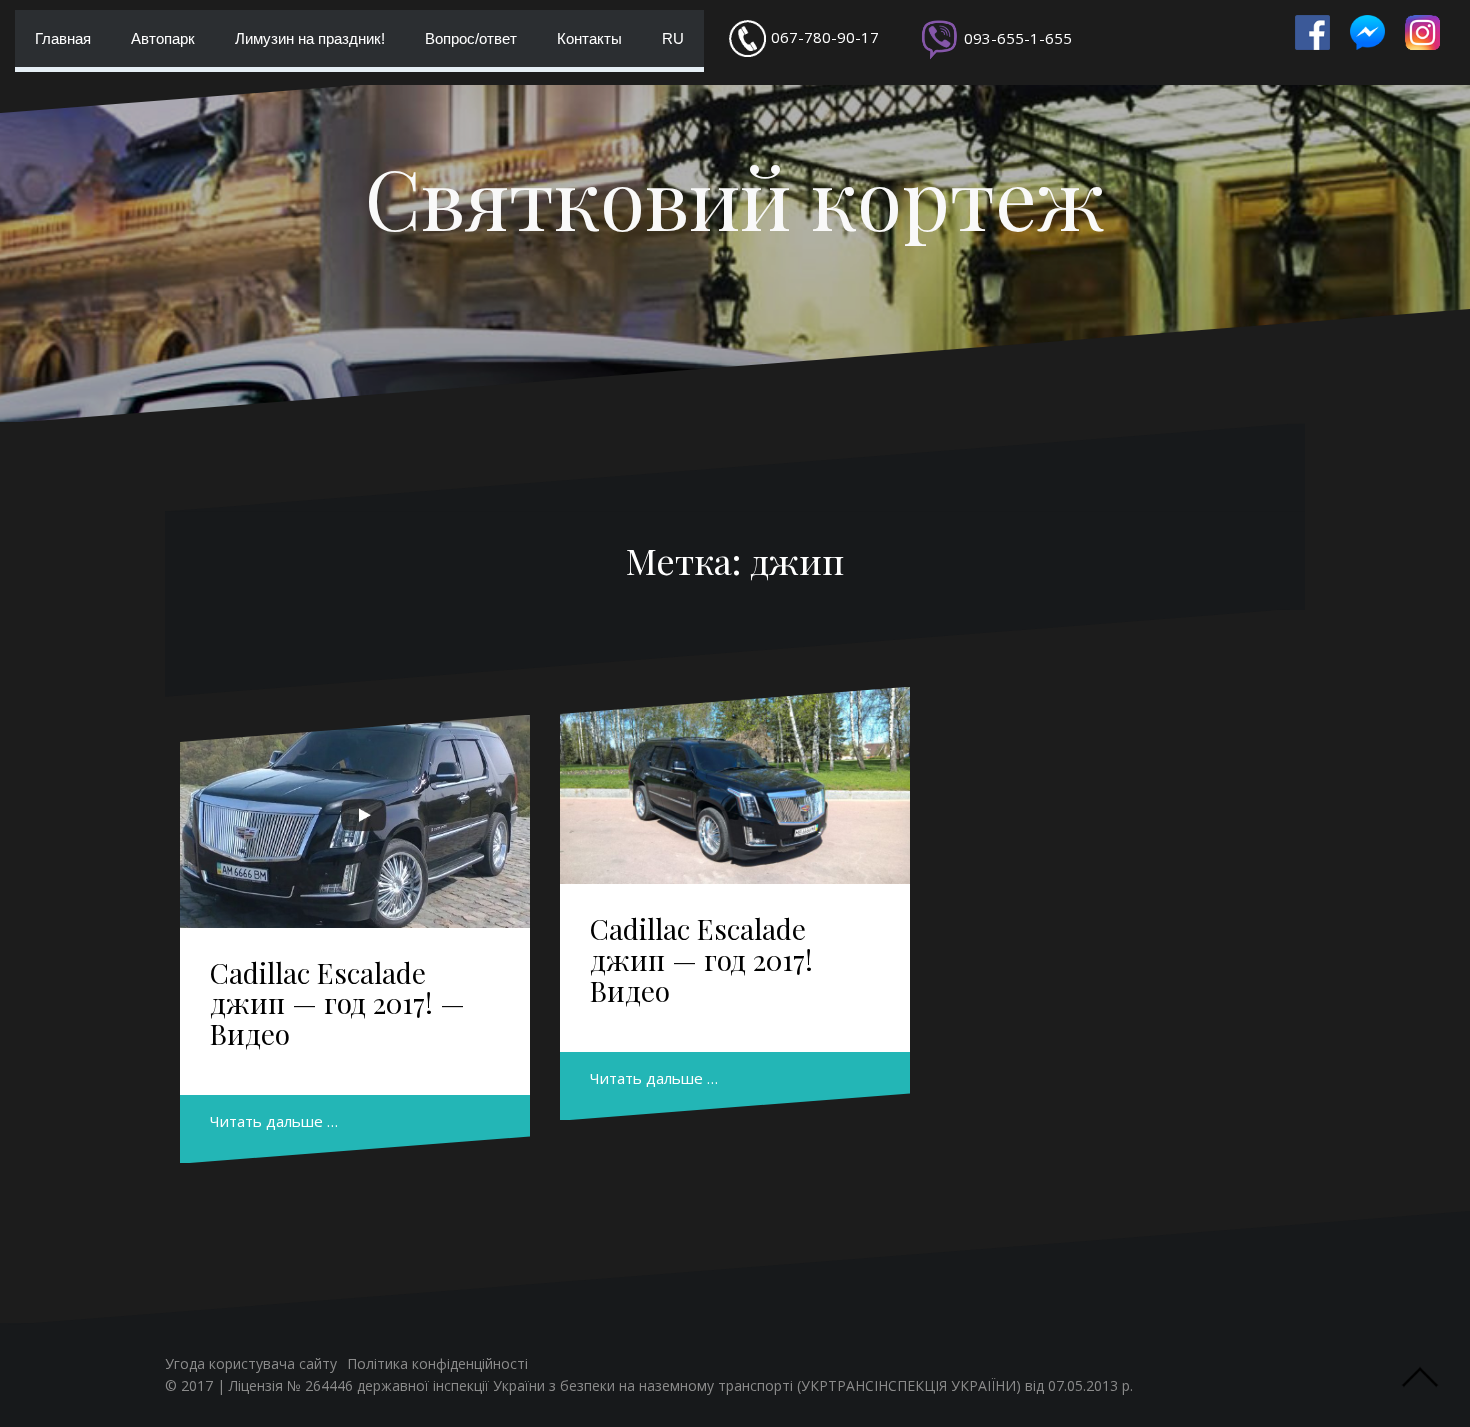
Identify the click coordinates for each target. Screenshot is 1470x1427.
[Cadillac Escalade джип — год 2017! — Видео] (355, 821)
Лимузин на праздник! (310, 38)
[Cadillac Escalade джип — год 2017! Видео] (735, 785)
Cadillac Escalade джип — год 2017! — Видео (337, 1003)
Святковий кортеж (735, 197)
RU (673, 38)
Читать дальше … (274, 1121)
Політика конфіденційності (437, 1363)
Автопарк (163, 38)
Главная (63, 38)
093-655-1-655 (1018, 38)
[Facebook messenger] (1367, 32)
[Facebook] (1312, 32)
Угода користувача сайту (251, 1363)
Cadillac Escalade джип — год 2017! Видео (701, 959)
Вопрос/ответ (471, 38)
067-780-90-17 (825, 37)
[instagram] (1422, 32)
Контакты (589, 38)
